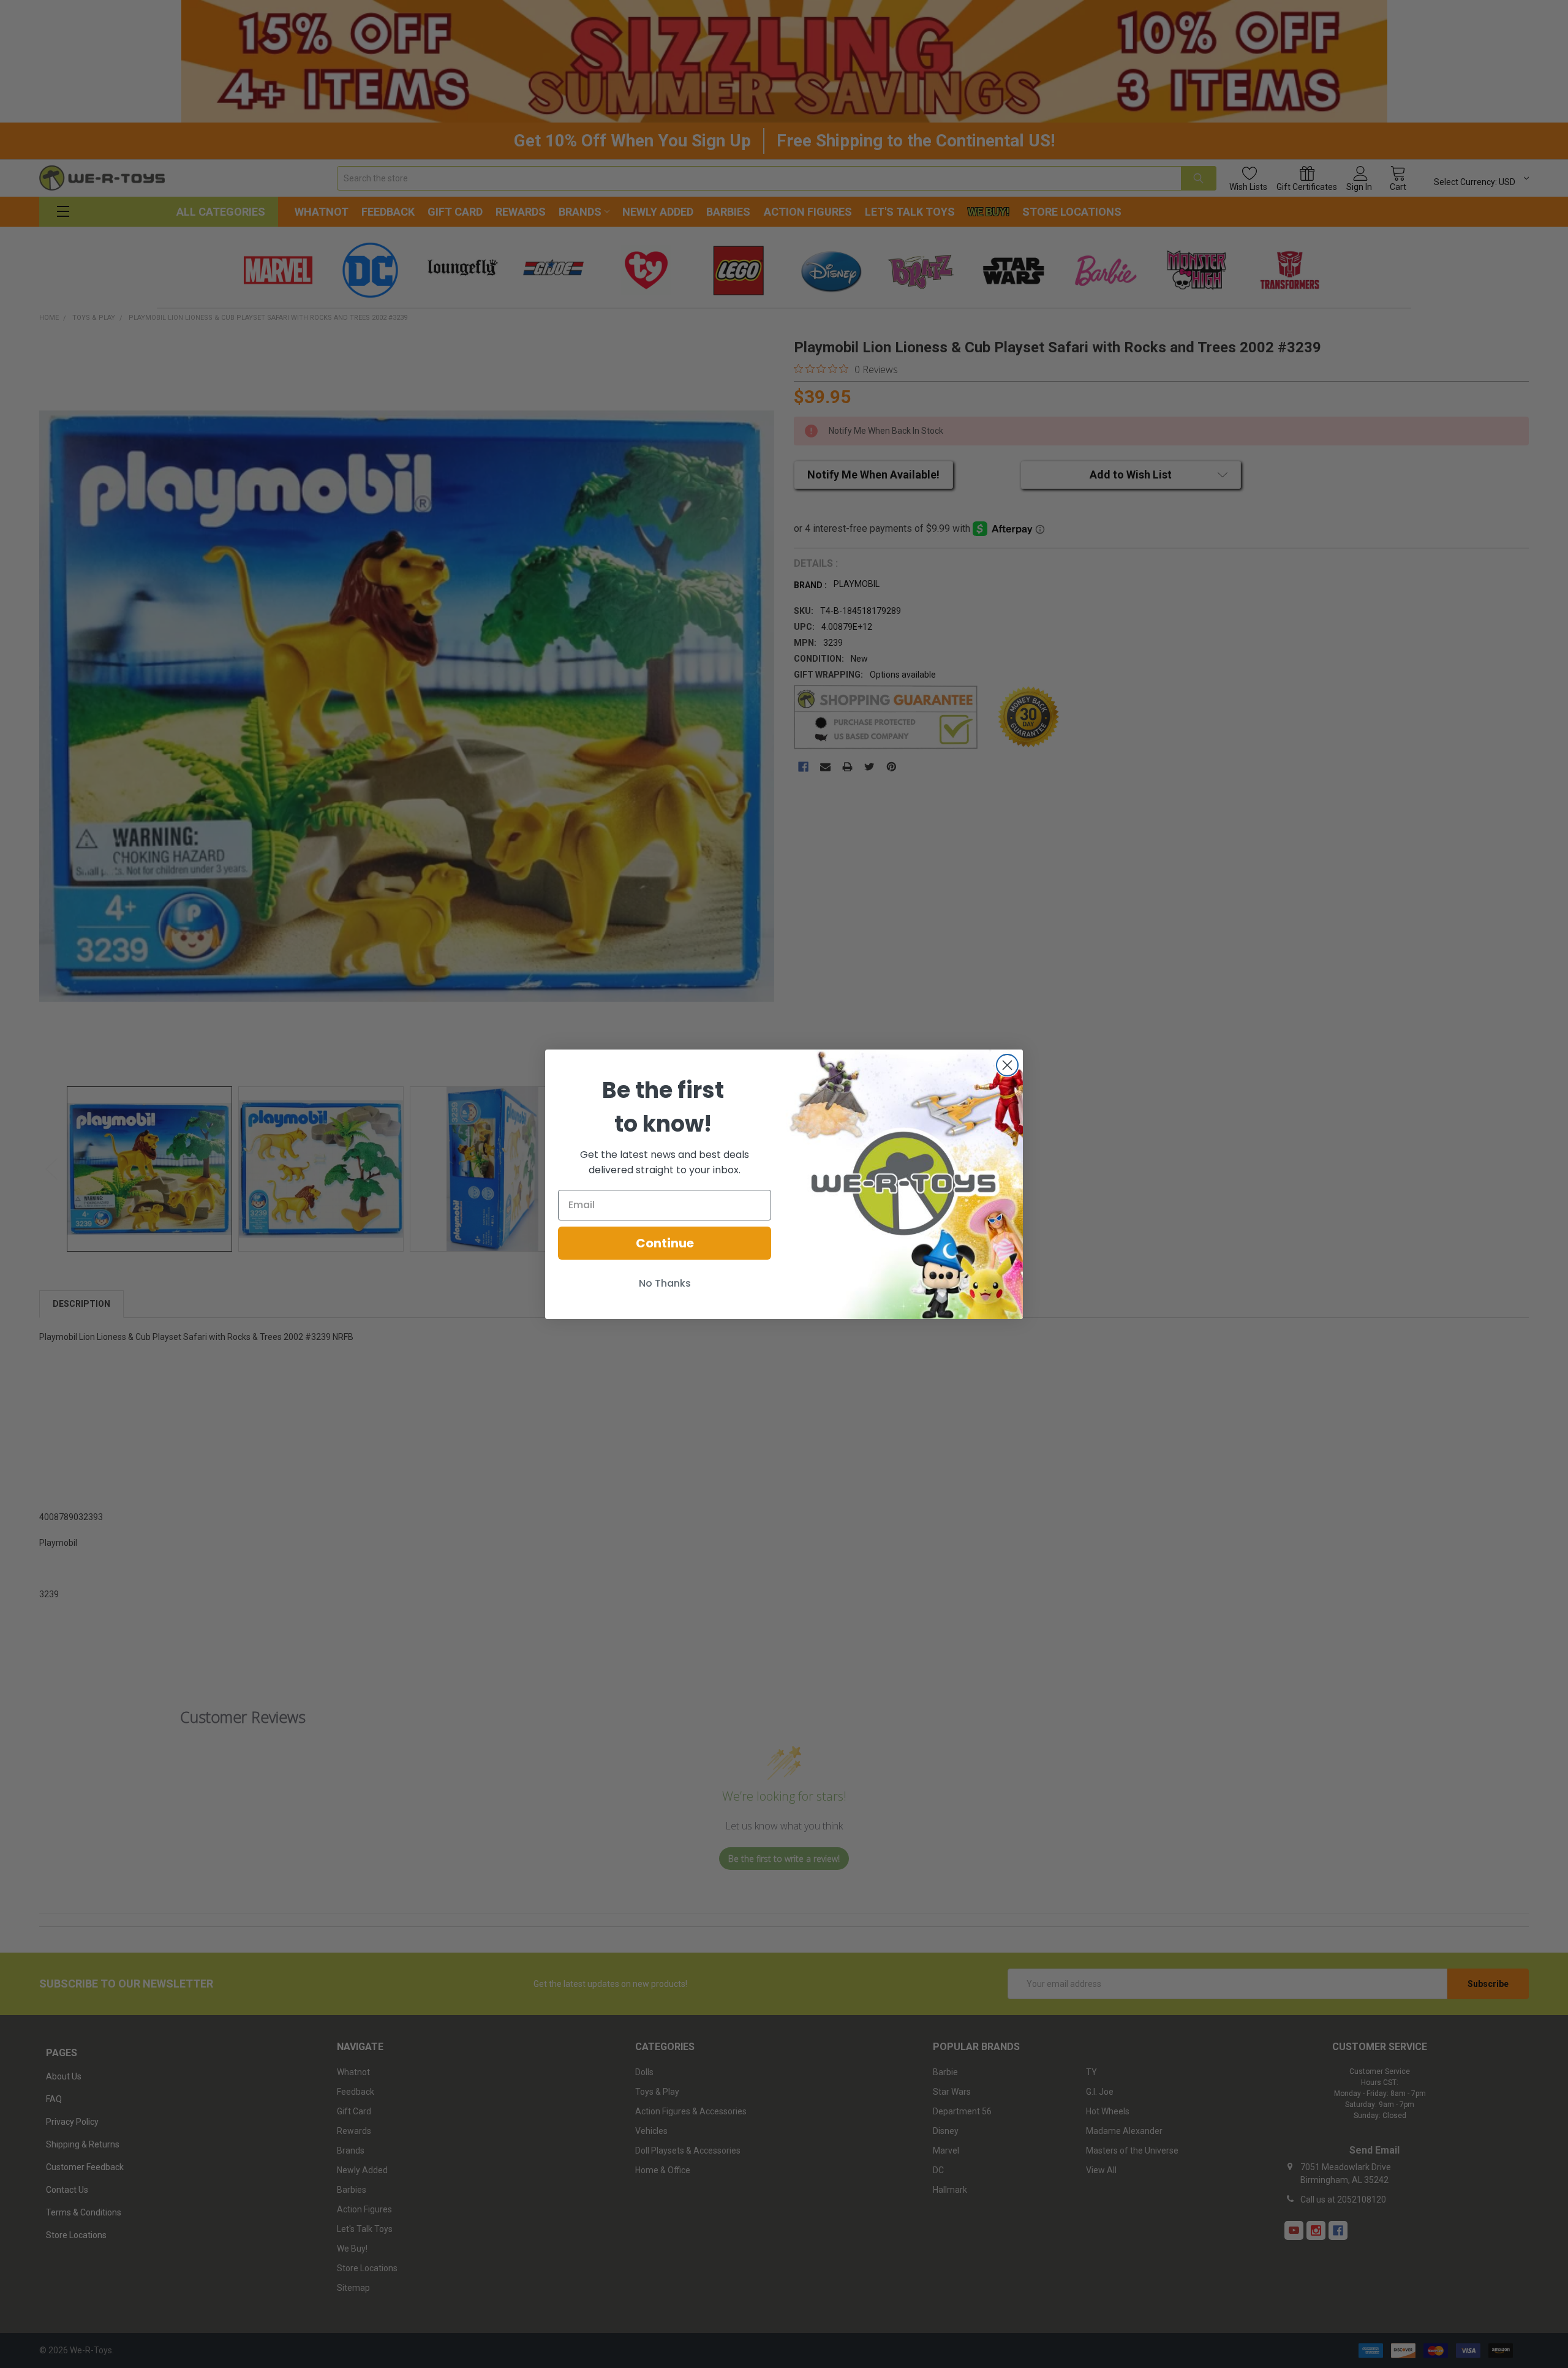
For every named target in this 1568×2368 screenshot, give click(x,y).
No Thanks (665, 1283)
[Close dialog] (1007, 1065)
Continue (665, 1243)
